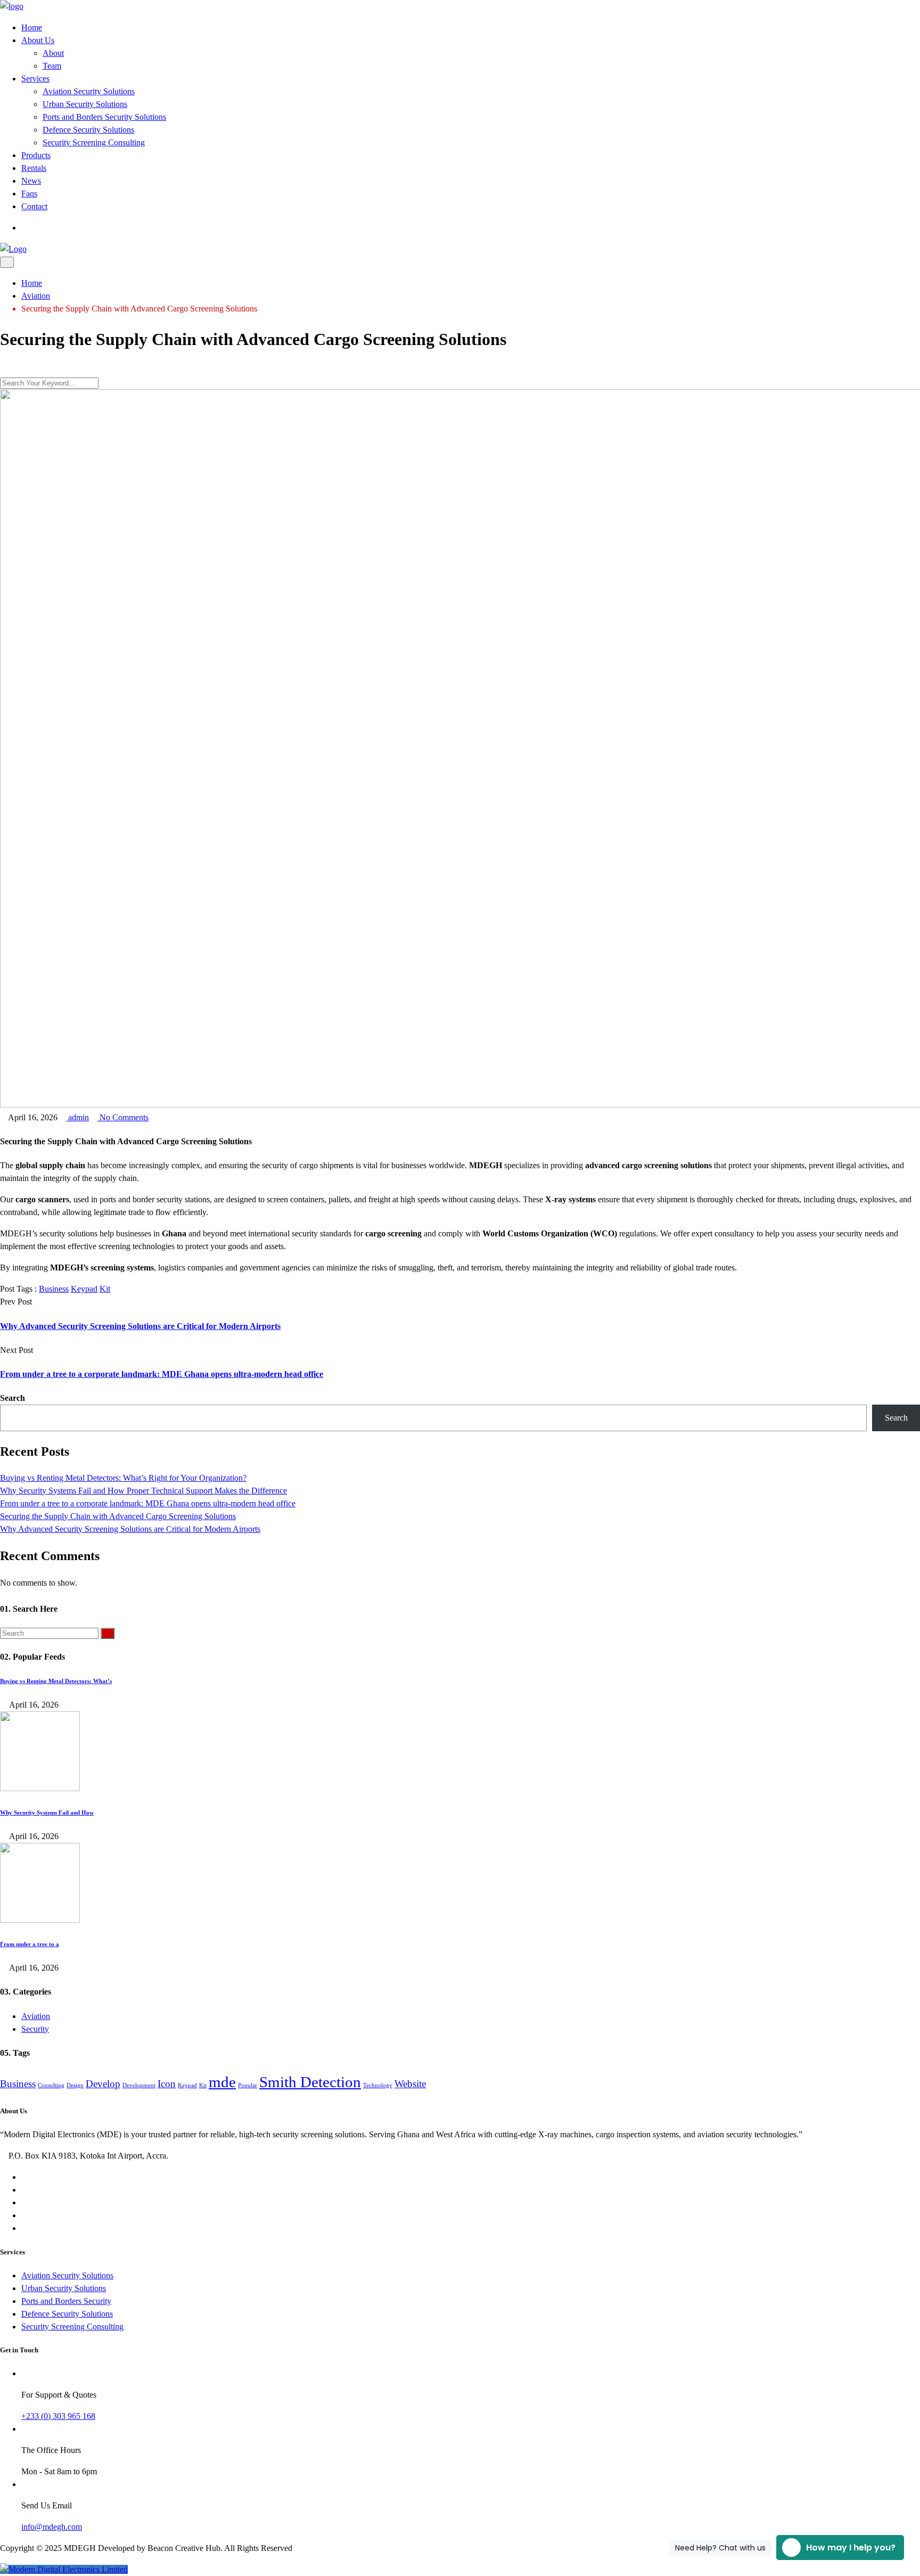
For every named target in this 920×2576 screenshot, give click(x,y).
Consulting (51, 2085)
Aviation (36, 2016)
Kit (105, 1289)
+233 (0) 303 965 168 (58, 2416)
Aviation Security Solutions (89, 91)
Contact (34, 206)
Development (139, 2085)
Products (36, 155)
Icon (167, 2084)
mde (222, 2082)
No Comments (123, 1117)
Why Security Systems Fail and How (47, 1812)
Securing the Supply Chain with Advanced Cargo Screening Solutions (118, 1516)
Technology (378, 2085)
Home (32, 27)
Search (13, 1398)
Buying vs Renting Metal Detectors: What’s (56, 1681)
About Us (38, 40)
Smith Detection (310, 2082)
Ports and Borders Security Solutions (104, 117)
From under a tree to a (30, 1944)
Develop (103, 2084)
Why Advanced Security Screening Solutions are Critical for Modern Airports (140, 1326)
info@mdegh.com (52, 2527)
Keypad (84, 1289)
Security (35, 2029)
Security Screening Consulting (94, 142)
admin (77, 1117)
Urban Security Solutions (85, 104)
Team (52, 66)
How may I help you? (836, 2548)
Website (410, 2084)
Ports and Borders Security (66, 2301)
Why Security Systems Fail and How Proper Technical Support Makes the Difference (143, 1491)
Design (75, 2085)
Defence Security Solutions (88, 130)
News (31, 181)
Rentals (34, 168)
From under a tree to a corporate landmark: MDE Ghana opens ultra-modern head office (162, 1374)
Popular (248, 2085)
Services (35, 79)
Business (54, 1289)
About (53, 53)
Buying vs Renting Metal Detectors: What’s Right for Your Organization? (123, 1478)
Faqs (29, 194)
